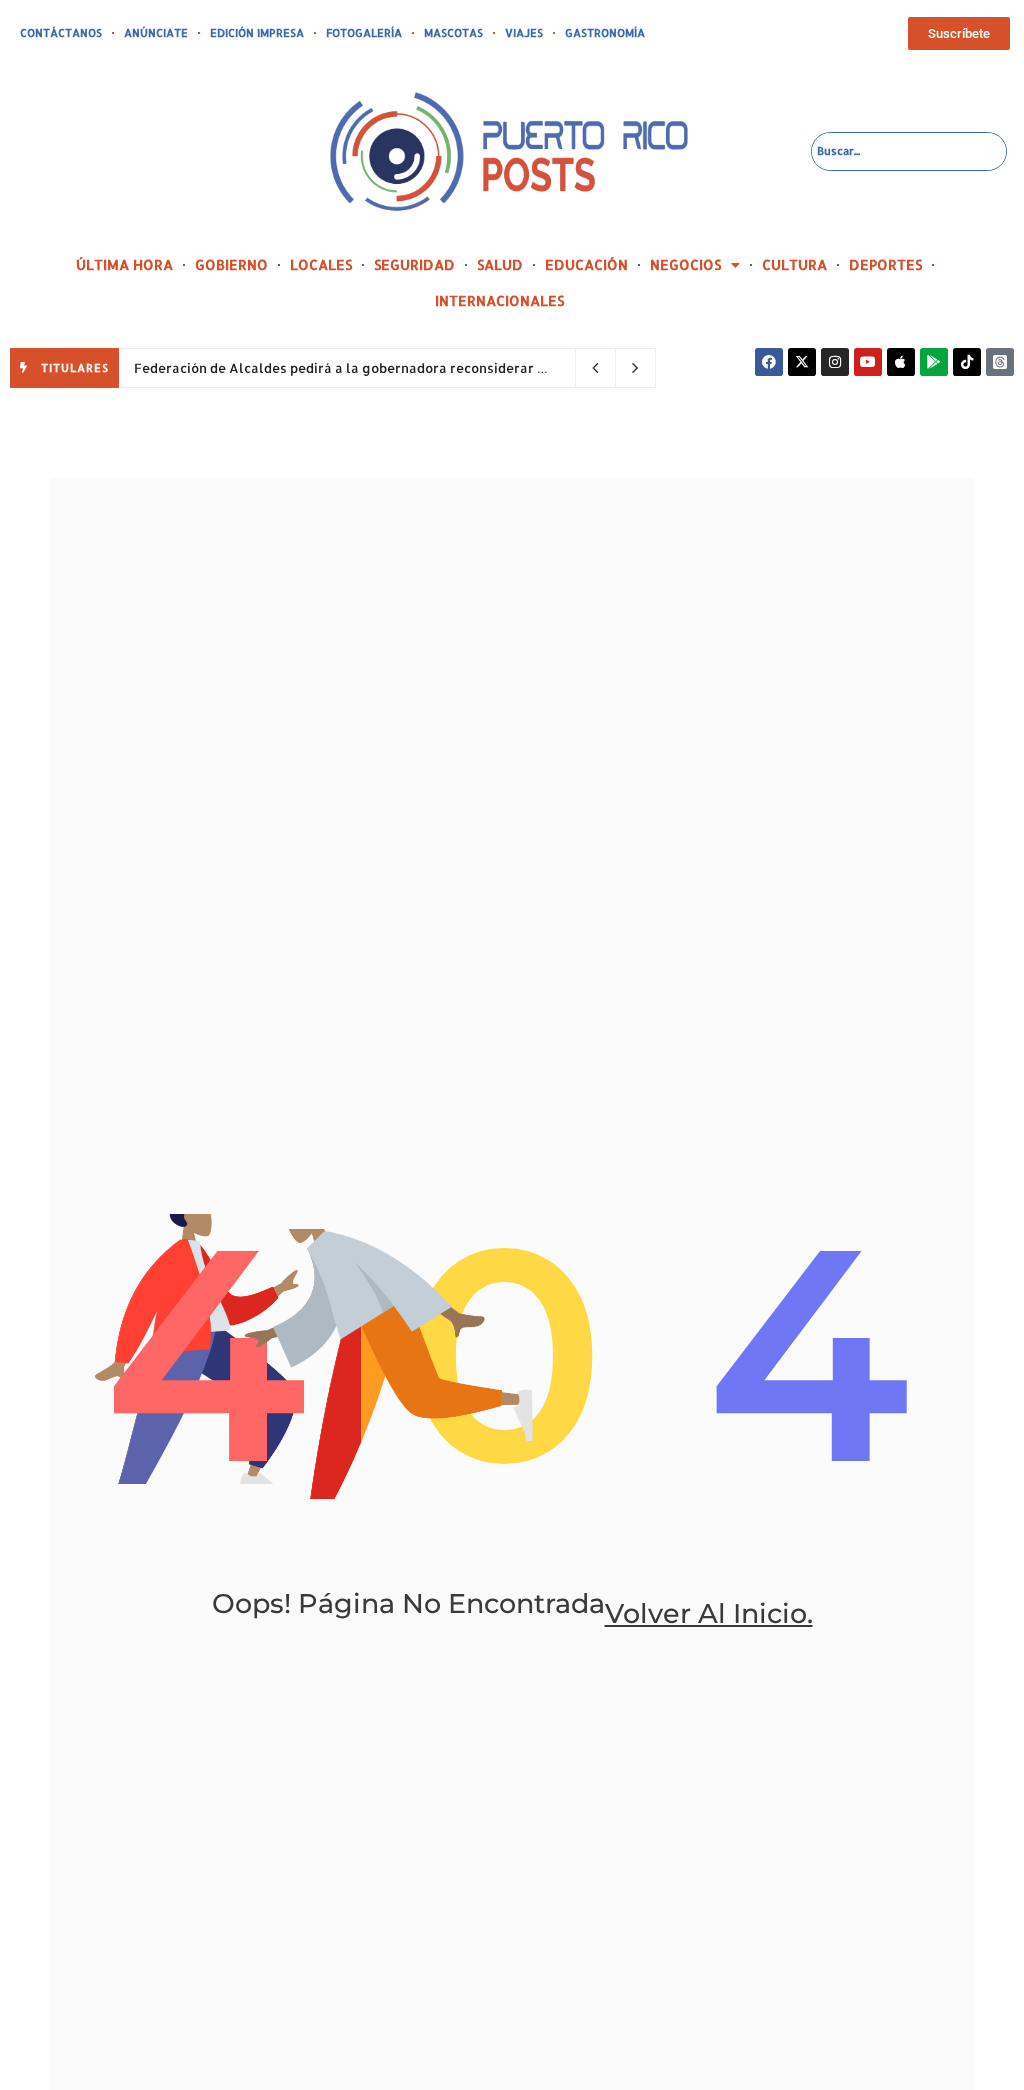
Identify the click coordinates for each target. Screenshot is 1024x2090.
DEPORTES (885, 264)
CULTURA (794, 264)
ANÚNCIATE (156, 33)
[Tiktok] (967, 362)
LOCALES (321, 264)
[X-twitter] (802, 362)
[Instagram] (835, 362)
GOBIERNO (231, 264)
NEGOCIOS (685, 264)
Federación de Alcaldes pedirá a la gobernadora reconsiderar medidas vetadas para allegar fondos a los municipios (510, 368)
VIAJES (524, 33)
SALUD (500, 264)
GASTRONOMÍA (605, 33)
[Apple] (901, 362)
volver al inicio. (709, 1613)
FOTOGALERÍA (364, 33)
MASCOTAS (453, 33)
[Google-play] (934, 362)
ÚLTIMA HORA (124, 264)
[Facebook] (769, 362)
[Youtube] (868, 362)
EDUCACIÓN (586, 264)
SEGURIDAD (414, 264)
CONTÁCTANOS (61, 33)
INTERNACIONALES (499, 300)
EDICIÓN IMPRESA (257, 33)
